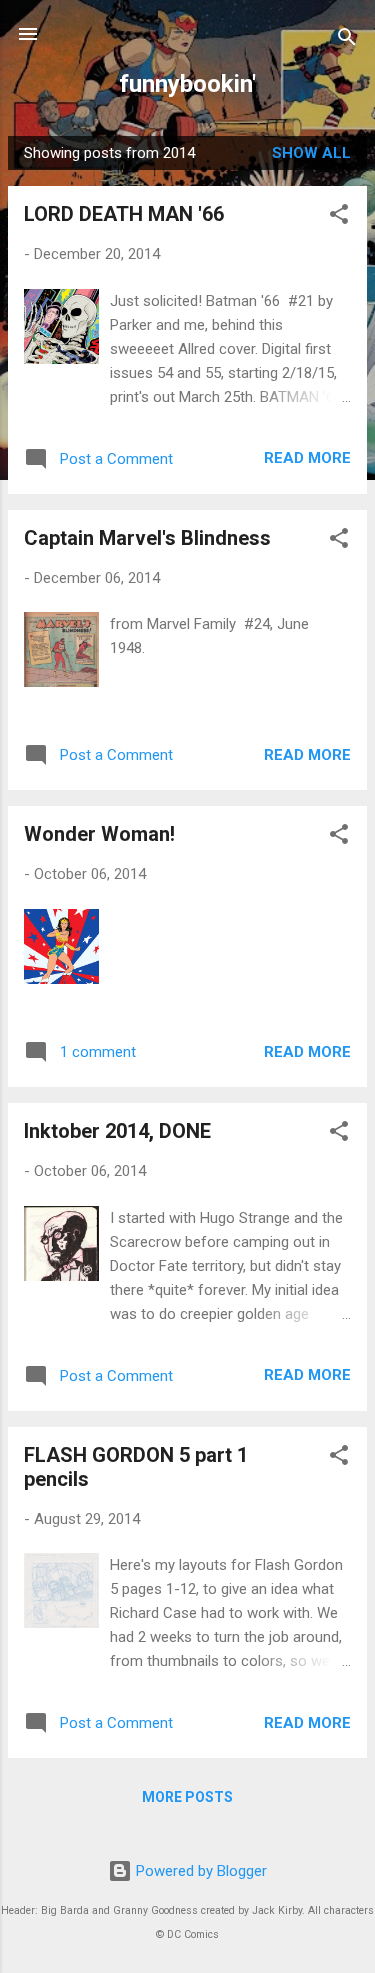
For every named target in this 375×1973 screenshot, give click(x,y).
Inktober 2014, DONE (117, 1131)
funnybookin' (187, 84)
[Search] (347, 40)
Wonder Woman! (99, 834)
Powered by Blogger (199, 1871)
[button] (339, 217)
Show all (311, 153)
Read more (307, 458)
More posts (187, 1797)
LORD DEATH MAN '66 (124, 214)
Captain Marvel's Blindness (147, 538)
